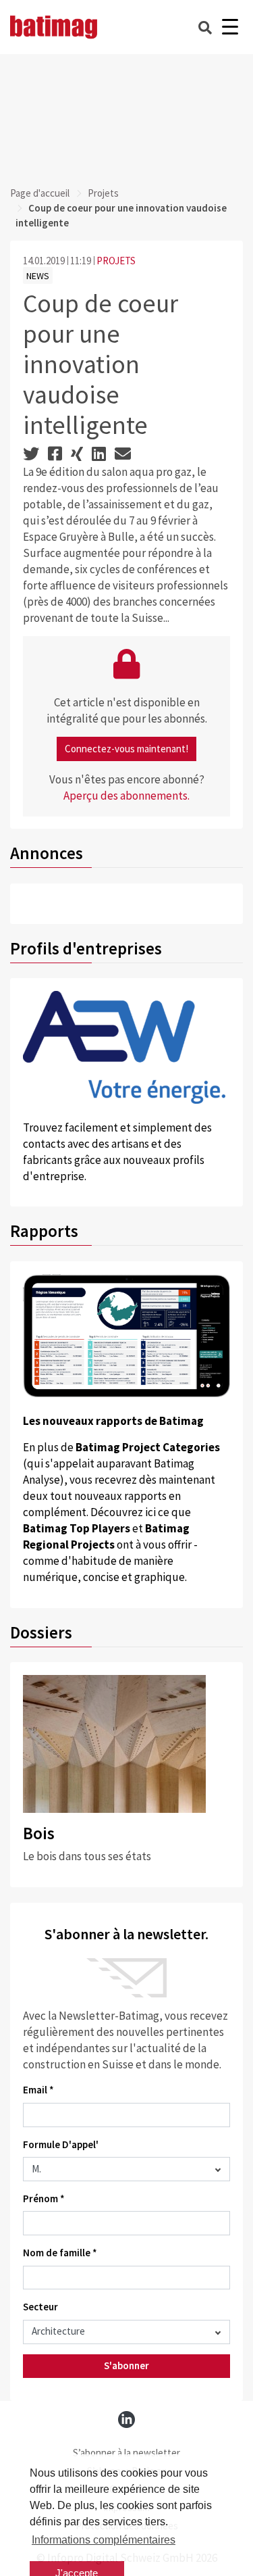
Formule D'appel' (61, 2144)
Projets (103, 193)
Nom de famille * (60, 2253)
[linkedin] (126, 2420)
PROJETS (116, 261)
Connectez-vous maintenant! (126, 749)
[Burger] (230, 27)
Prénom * (44, 2198)
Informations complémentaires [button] (104, 2540)
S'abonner (126, 2365)
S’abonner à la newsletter (126, 2453)
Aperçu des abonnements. (126, 796)
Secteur (40, 2307)
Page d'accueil (40, 193)
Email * (38, 2090)
